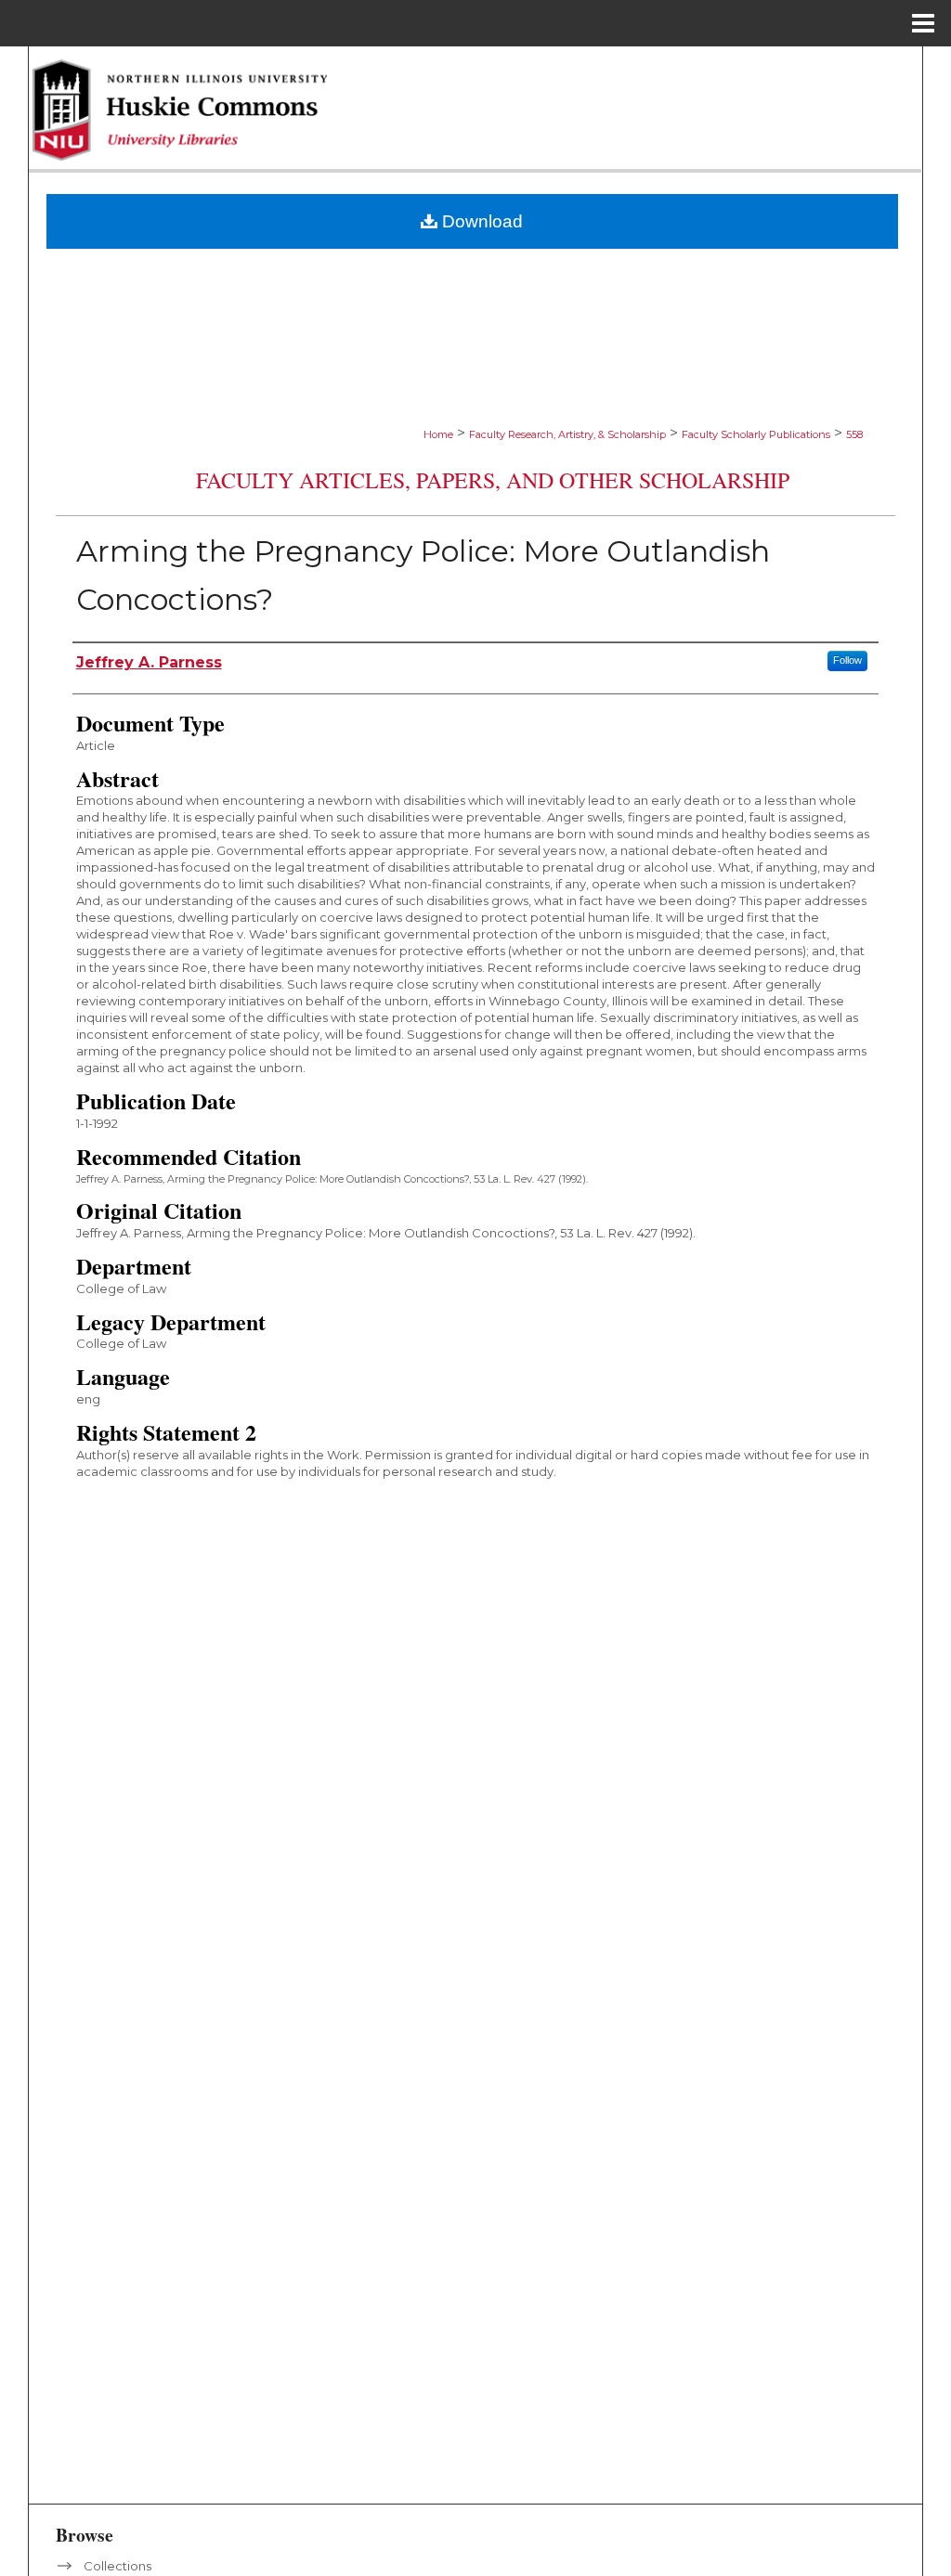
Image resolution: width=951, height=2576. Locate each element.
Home (438, 434)
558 (854, 434)
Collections (117, 2566)
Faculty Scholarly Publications (756, 434)
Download (480, 221)
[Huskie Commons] (476, 110)
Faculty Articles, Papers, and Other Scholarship (493, 480)
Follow (847, 660)
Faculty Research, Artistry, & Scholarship (567, 434)
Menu (923, 23)
